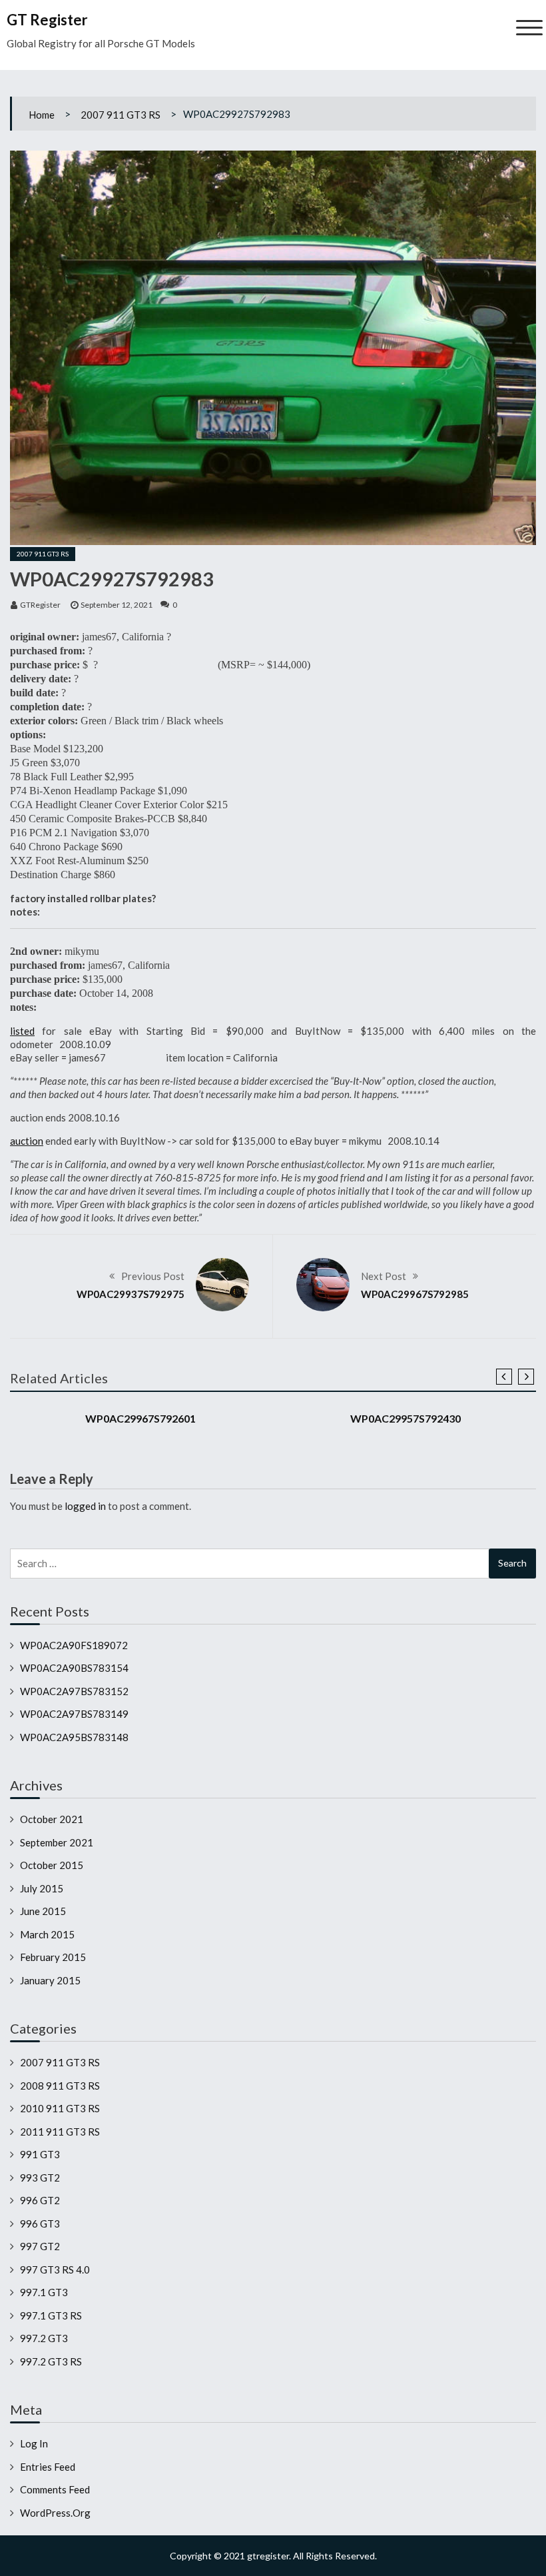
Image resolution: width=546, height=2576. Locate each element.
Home (42, 115)
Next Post (384, 1276)
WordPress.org (55, 2513)
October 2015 (52, 1865)
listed (22, 1031)
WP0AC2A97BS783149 (74, 1714)
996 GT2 (40, 2200)
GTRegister (40, 605)
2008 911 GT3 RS (60, 2086)
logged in (85, 1506)
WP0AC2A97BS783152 (74, 1691)
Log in (34, 2443)
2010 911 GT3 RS (60, 2108)
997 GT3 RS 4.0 (55, 2269)
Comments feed (55, 2489)
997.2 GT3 (44, 2338)
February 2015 (53, 1957)
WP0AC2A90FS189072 (74, 1645)
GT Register (47, 20)
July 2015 (42, 1888)
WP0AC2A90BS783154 (74, 1668)
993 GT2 (40, 2178)
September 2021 (57, 1842)
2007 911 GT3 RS (121, 115)
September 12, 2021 (117, 605)
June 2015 (43, 1911)
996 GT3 (40, 2224)
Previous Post (153, 1276)
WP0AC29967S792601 (140, 1418)
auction (27, 1141)
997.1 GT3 (44, 2292)
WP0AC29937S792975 (131, 1294)
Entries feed (48, 2467)
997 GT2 (40, 2246)
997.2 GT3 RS (51, 2361)
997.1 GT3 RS (51, 2315)
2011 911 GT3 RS (60, 2132)
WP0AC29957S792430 (406, 1418)
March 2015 (47, 1934)
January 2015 (50, 1980)
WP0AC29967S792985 (415, 1294)
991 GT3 (40, 2154)
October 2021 (52, 1819)
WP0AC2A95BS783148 (74, 1737)
